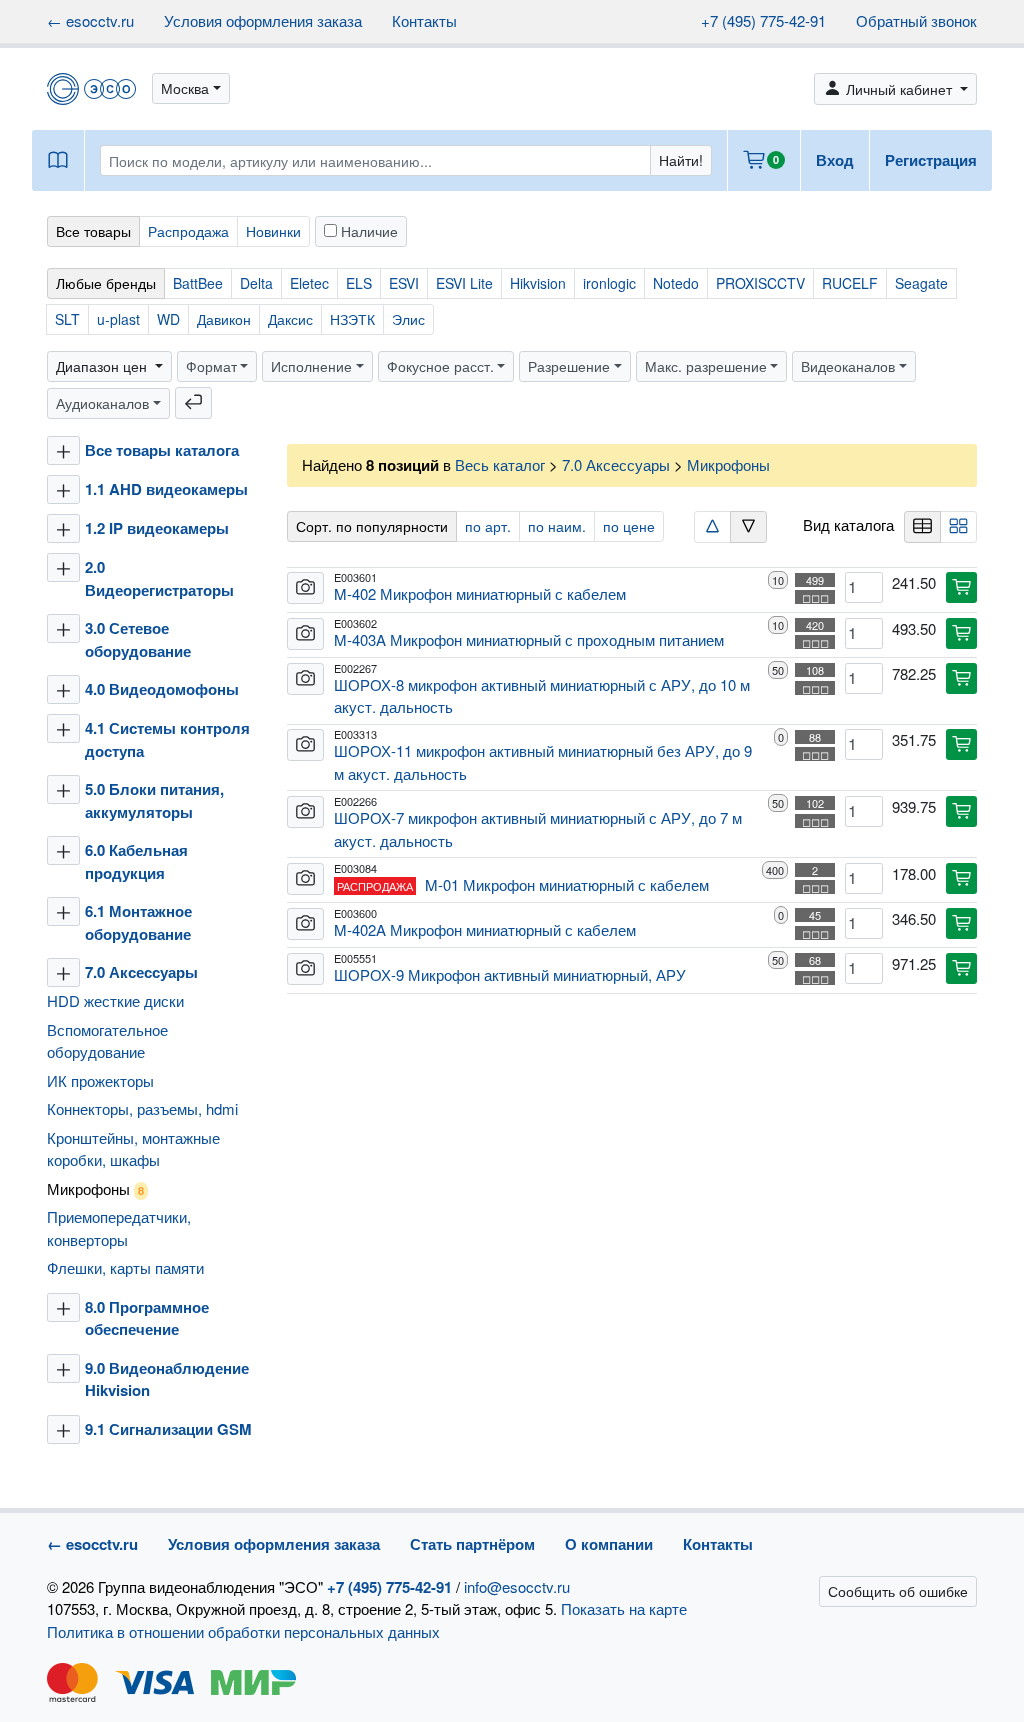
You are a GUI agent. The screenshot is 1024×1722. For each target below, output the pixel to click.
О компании (609, 1544)
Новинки (273, 231)
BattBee (198, 283)
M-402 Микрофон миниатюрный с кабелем (480, 593)
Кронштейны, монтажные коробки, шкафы (133, 1149)
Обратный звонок (916, 20)
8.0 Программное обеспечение (147, 1318)
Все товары (93, 231)
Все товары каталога (162, 450)
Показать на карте (624, 1608)
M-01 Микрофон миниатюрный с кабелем (567, 884)
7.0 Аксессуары (143, 972)
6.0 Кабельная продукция (136, 861)
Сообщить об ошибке (898, 1591)
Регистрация (931, 160)
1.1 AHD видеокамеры (166, 489)
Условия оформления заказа (263, 20)
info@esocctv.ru (517, 1586)
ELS (359, 283)
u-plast (118, 319)
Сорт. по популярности (372, 526)
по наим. (557, 526)
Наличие (367, 231)
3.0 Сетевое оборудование (138, 639)
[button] (191, 88)
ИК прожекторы (100, 1080)
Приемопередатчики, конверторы (119, 1228)
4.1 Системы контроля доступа (167, 739)
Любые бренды (106, 283)
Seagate (921, 283)
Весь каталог (500, 464)
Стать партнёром (472, 1544)
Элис (408, 319)
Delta (256, 283)
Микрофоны (95, 1188)
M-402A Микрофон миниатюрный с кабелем (485, 929)
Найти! (681, 160)
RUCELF (850, 283)
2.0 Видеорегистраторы (159, 578)
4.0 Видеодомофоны (162, 689)
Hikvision (538, 283)
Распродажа (188, 231)
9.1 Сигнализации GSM (168, 1429)
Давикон (224, 319)
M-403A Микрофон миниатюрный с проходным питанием (529, 639)
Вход (835, 160)
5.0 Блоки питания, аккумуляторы (154, 800)
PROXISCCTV (760, 283)
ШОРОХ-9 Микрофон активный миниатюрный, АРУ (510, 974)
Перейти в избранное (863, 1667)
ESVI (404, 283)
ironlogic (609, 283)
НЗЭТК (352, 319)
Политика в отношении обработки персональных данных (243, 1631)
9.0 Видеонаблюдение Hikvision (167, 1379)
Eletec (309, 283)
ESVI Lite (464, 283)
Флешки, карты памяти (125, 1267)
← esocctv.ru (90, 20)
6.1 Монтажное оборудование (138, 922)
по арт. (488, 526)
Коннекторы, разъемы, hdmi (142, 1108)
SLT (67, 319)
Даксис (290, 319)
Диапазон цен (103, 366)
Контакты (424, 20)
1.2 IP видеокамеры (157, 528)
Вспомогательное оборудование (107, 1041)
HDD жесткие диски (115, 1000)
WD (168, 319)
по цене (629, 526)
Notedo (676, 283)
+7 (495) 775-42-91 (763, 20)
